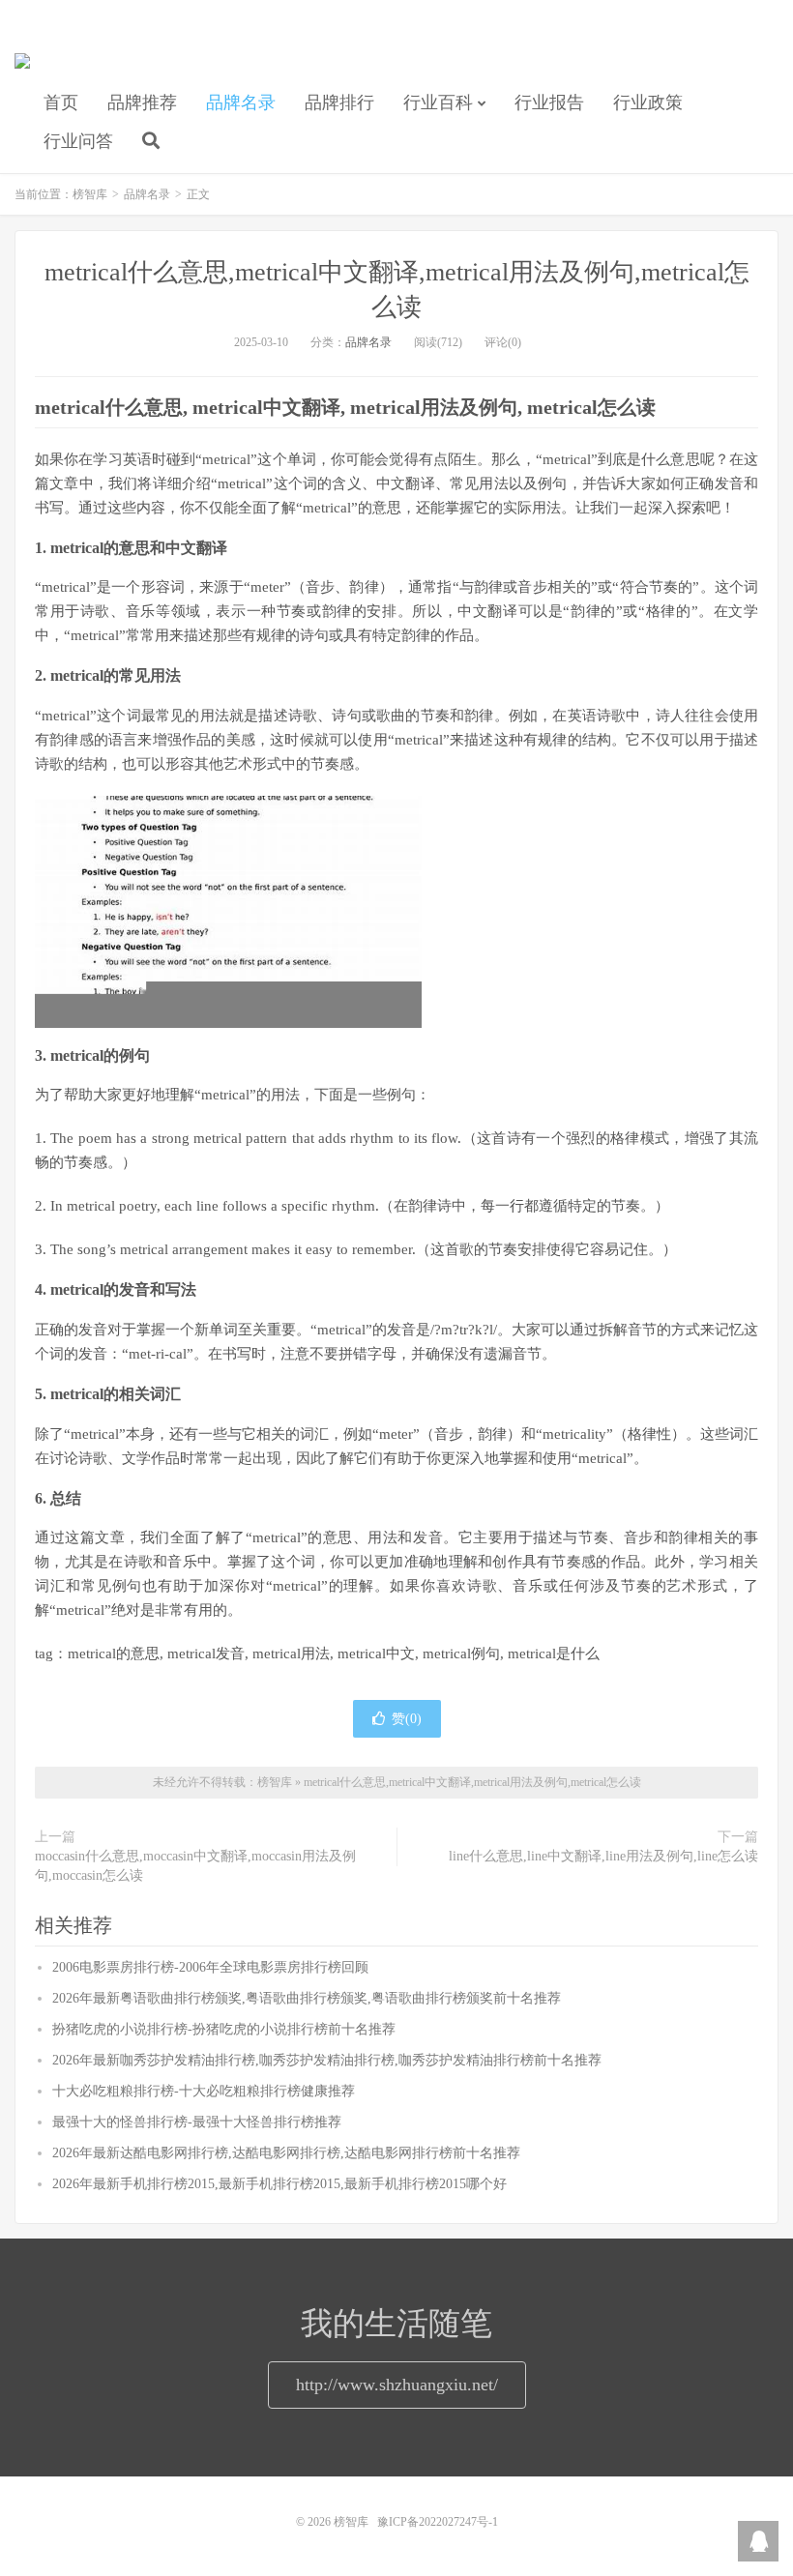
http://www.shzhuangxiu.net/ (397, 2385)
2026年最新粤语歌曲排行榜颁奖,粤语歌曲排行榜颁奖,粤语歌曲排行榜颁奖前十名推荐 (307, 1998)
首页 (61, 102)
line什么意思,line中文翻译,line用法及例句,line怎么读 (603, 1856)
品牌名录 (241, 102)
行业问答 (78, 141)
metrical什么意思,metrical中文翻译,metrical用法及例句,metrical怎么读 (472, 1782)
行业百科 (438, 102)
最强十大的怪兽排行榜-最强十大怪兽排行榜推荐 (197, 2122)
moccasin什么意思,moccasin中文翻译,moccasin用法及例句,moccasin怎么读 (195, 1866)
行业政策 (648, 102)
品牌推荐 (142, 102)
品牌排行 (339, 102)
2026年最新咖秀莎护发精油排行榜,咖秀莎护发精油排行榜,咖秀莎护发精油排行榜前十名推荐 (327, 2060)
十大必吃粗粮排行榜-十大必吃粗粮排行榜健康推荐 (204, 2091)
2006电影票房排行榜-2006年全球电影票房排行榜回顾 (210, 1967)
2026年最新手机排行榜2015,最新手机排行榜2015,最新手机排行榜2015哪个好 (279, 2184)
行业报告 (549, 102)
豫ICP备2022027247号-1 (438, 2522)
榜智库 (22, 69)
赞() (407, 1719)
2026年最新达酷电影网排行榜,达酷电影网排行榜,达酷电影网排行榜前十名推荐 (286, 2153)
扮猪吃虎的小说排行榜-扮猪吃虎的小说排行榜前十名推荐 (224, 2029)
